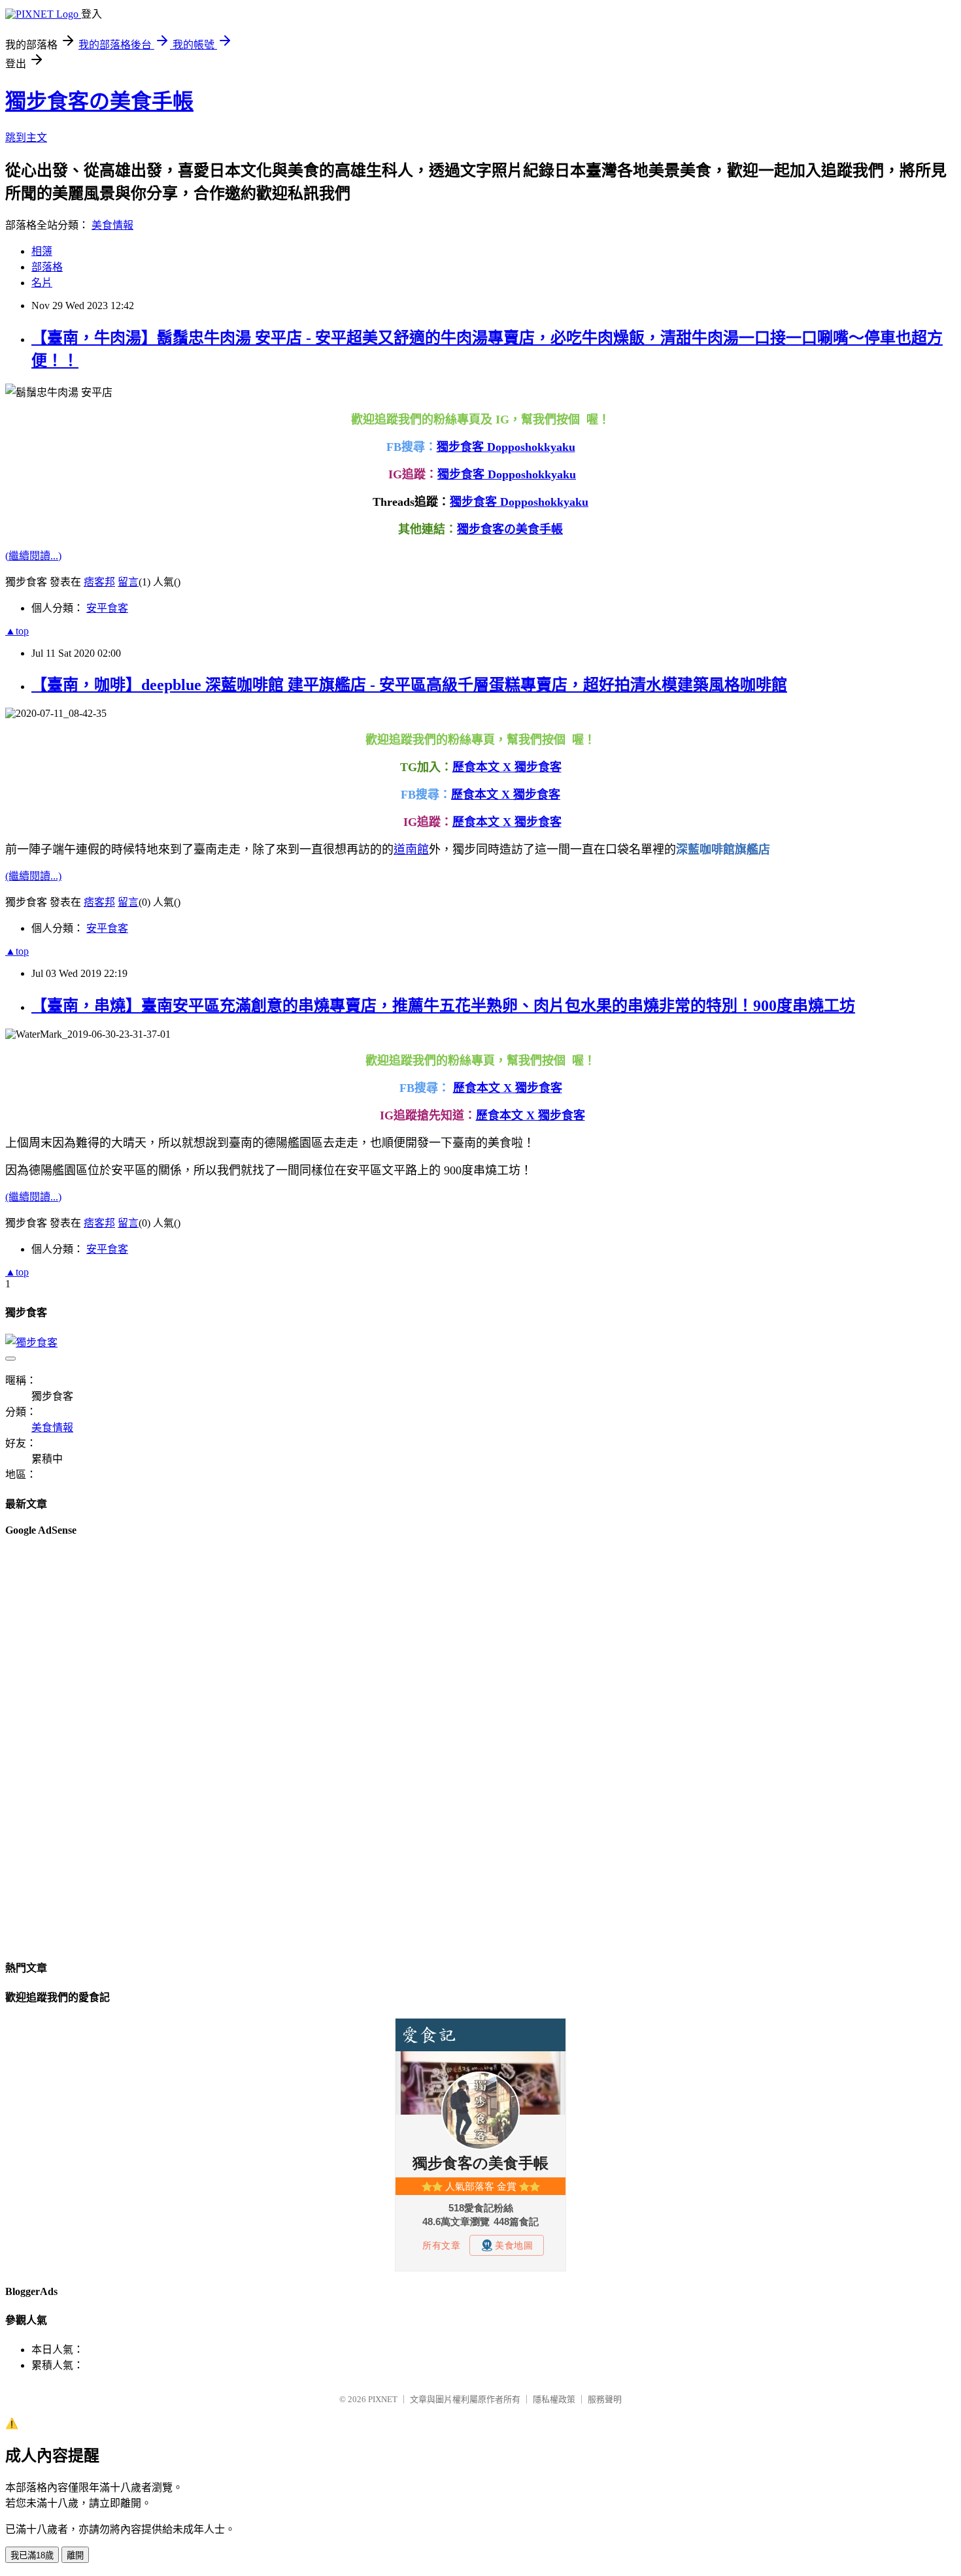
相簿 (42, 251)
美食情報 (112, 225)
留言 (128, 582)
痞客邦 (99, 582)
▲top (17, 631)
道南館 (411, 850)
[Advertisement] (58, 1746)
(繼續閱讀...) (33, 556)
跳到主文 (26, 138)
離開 (75, 2555)
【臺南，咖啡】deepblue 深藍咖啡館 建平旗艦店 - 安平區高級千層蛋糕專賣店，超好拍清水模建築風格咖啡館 (409, 685)
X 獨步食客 (529, 795)
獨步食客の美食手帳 (99, 101)
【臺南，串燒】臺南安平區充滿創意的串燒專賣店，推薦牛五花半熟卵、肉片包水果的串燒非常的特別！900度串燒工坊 (443, 1006)
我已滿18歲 (32, 2555)
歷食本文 (475, 795)
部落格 (47, 267)
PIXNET (383, 2399)
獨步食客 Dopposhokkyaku (506, 447)
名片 (42, 283)
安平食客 (107, 608)
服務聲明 (605, 2399)
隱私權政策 (554, 2399)
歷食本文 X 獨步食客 (507, 767)
